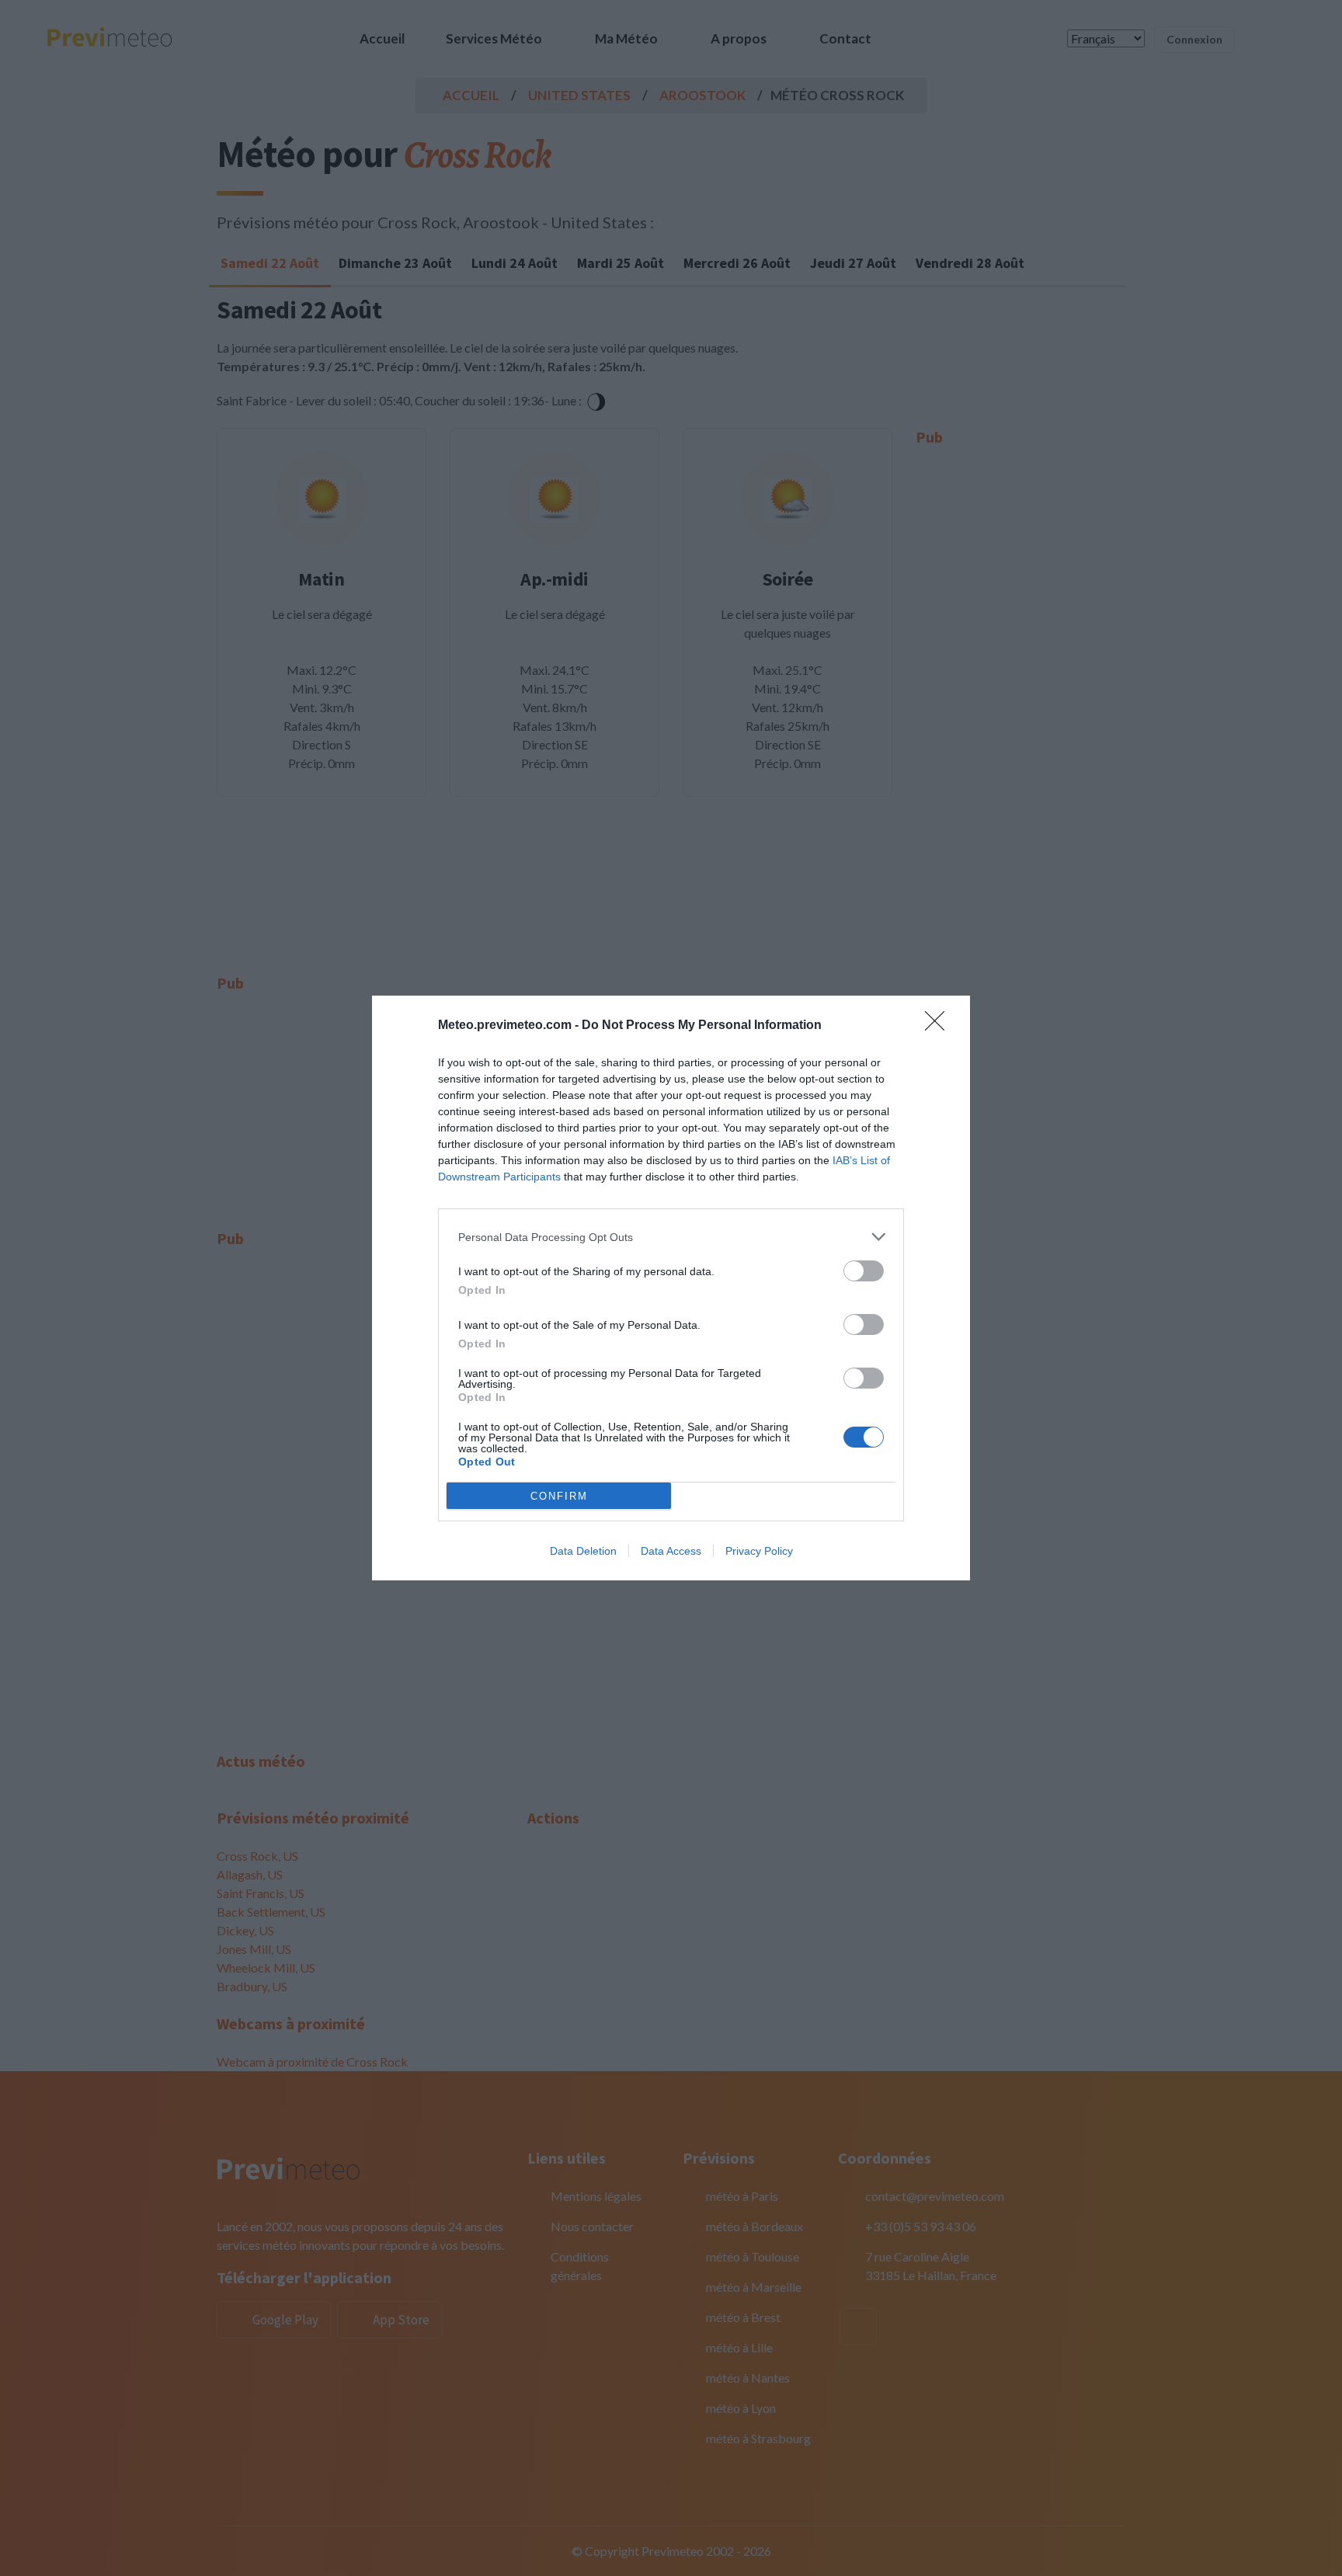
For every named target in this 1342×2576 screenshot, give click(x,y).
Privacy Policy (759, 1551)
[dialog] (671, 1288)
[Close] (940, 1026)
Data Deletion (583, 1551)
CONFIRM (559, 1496)
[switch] (864, 1271)
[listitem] (671, 1237)
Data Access (671, 1551)
